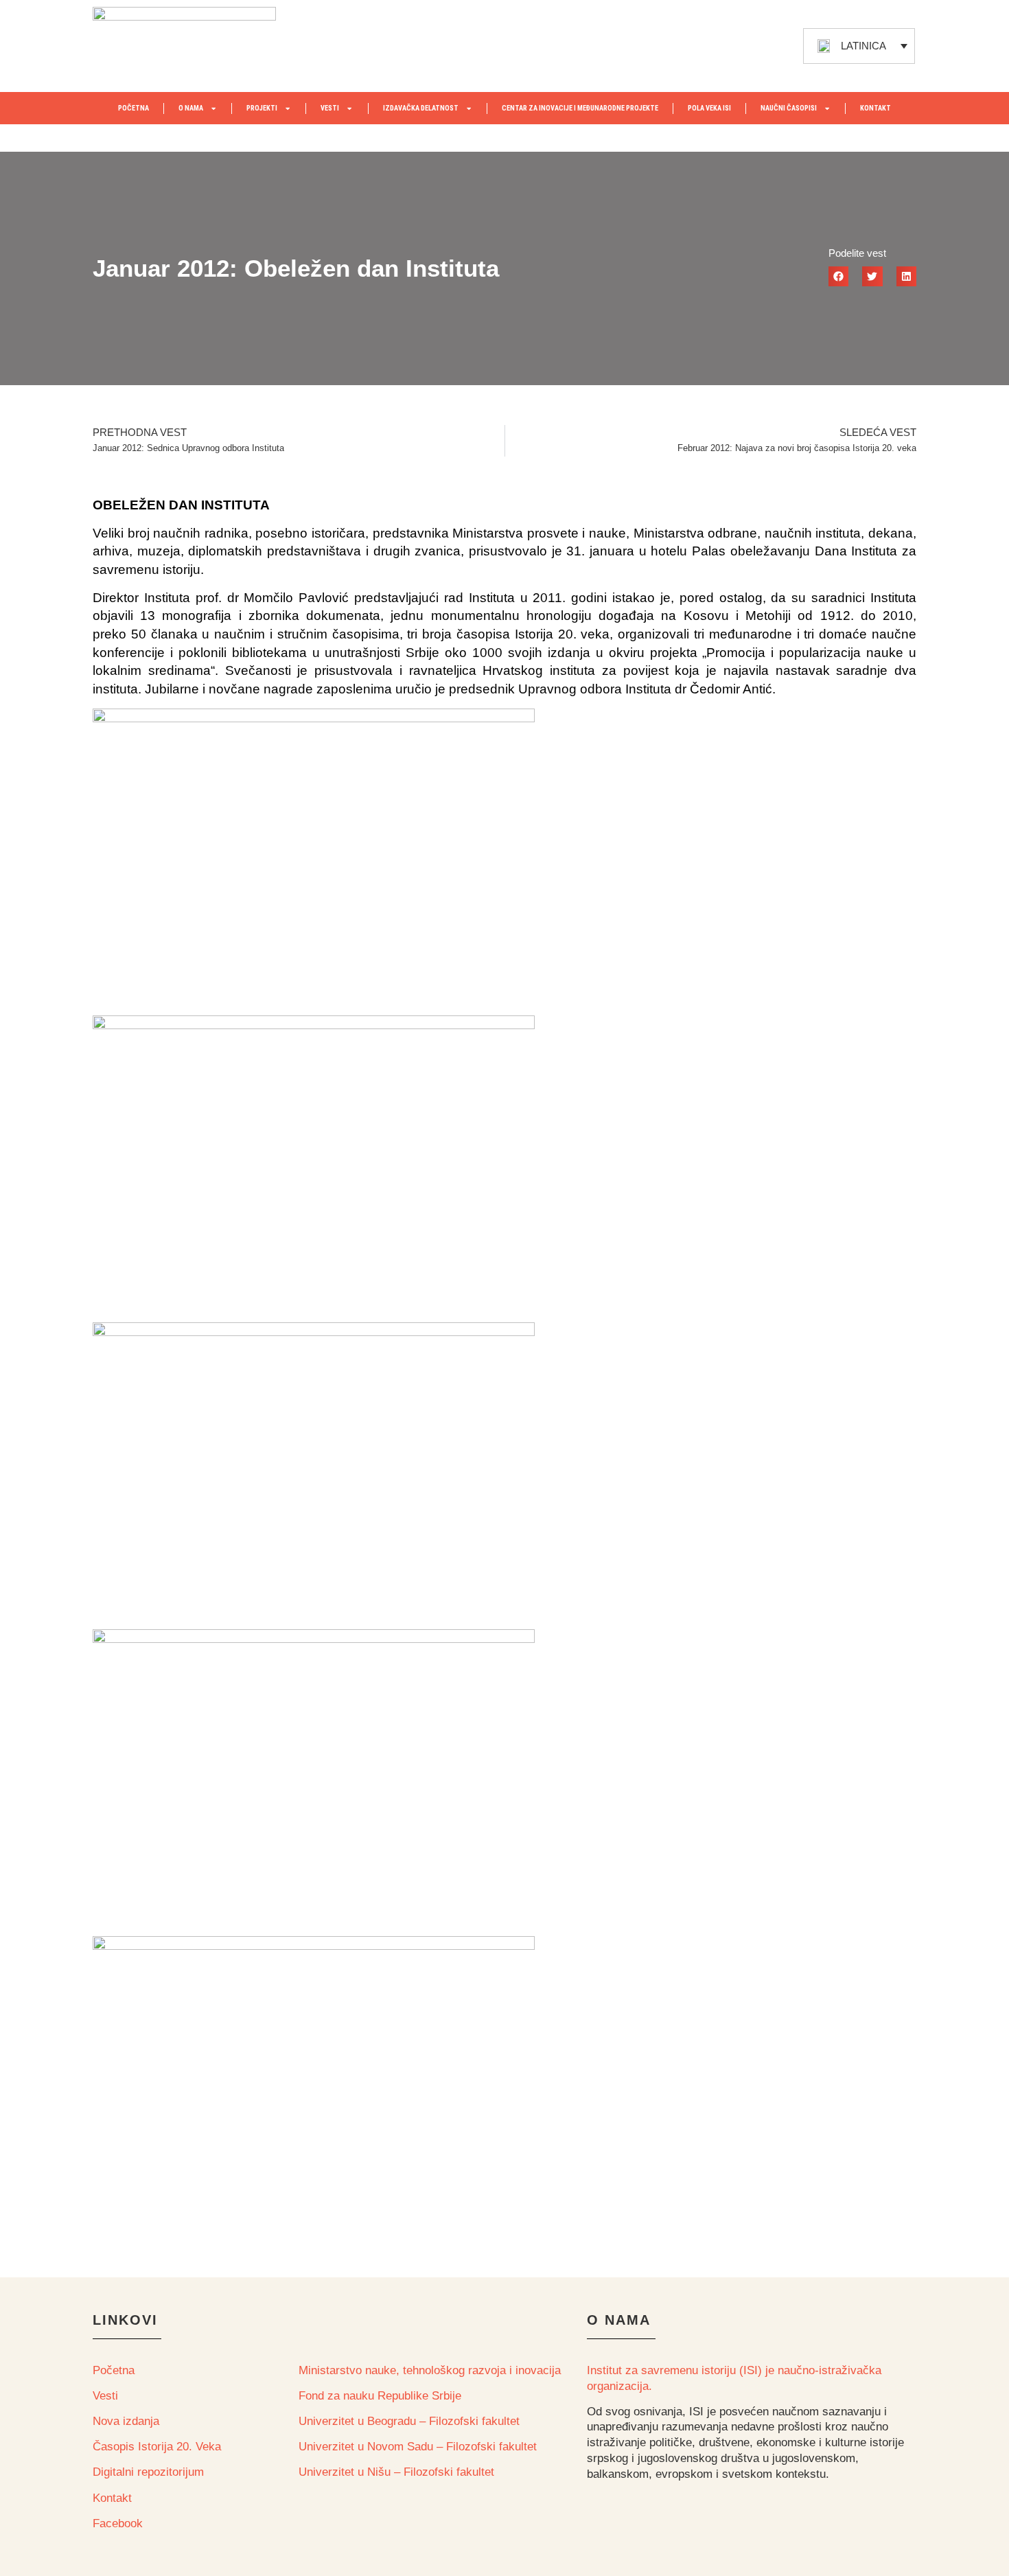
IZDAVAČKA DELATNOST (421, 108)
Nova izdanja (126, 2421)
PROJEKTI (262, 108)
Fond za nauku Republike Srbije (380, 2396)
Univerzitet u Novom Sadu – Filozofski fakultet (418, 2447)
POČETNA (134, 108)
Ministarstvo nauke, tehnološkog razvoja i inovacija (430, 2370)
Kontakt (112, 2498)
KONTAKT (875, 108)
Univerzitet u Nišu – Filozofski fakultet (396, 2472)
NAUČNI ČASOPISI (789, 108)
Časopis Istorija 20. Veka (157, 2447)
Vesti (105, 2396)
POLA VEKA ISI (709, 108)
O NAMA (191, 108)
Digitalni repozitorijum (148, 2472)
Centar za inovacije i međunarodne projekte (580, 108)
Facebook (118, 2523)
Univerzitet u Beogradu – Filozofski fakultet (409, 2421)
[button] (838, 276)
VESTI (330, 108)
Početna (114, 2370)
